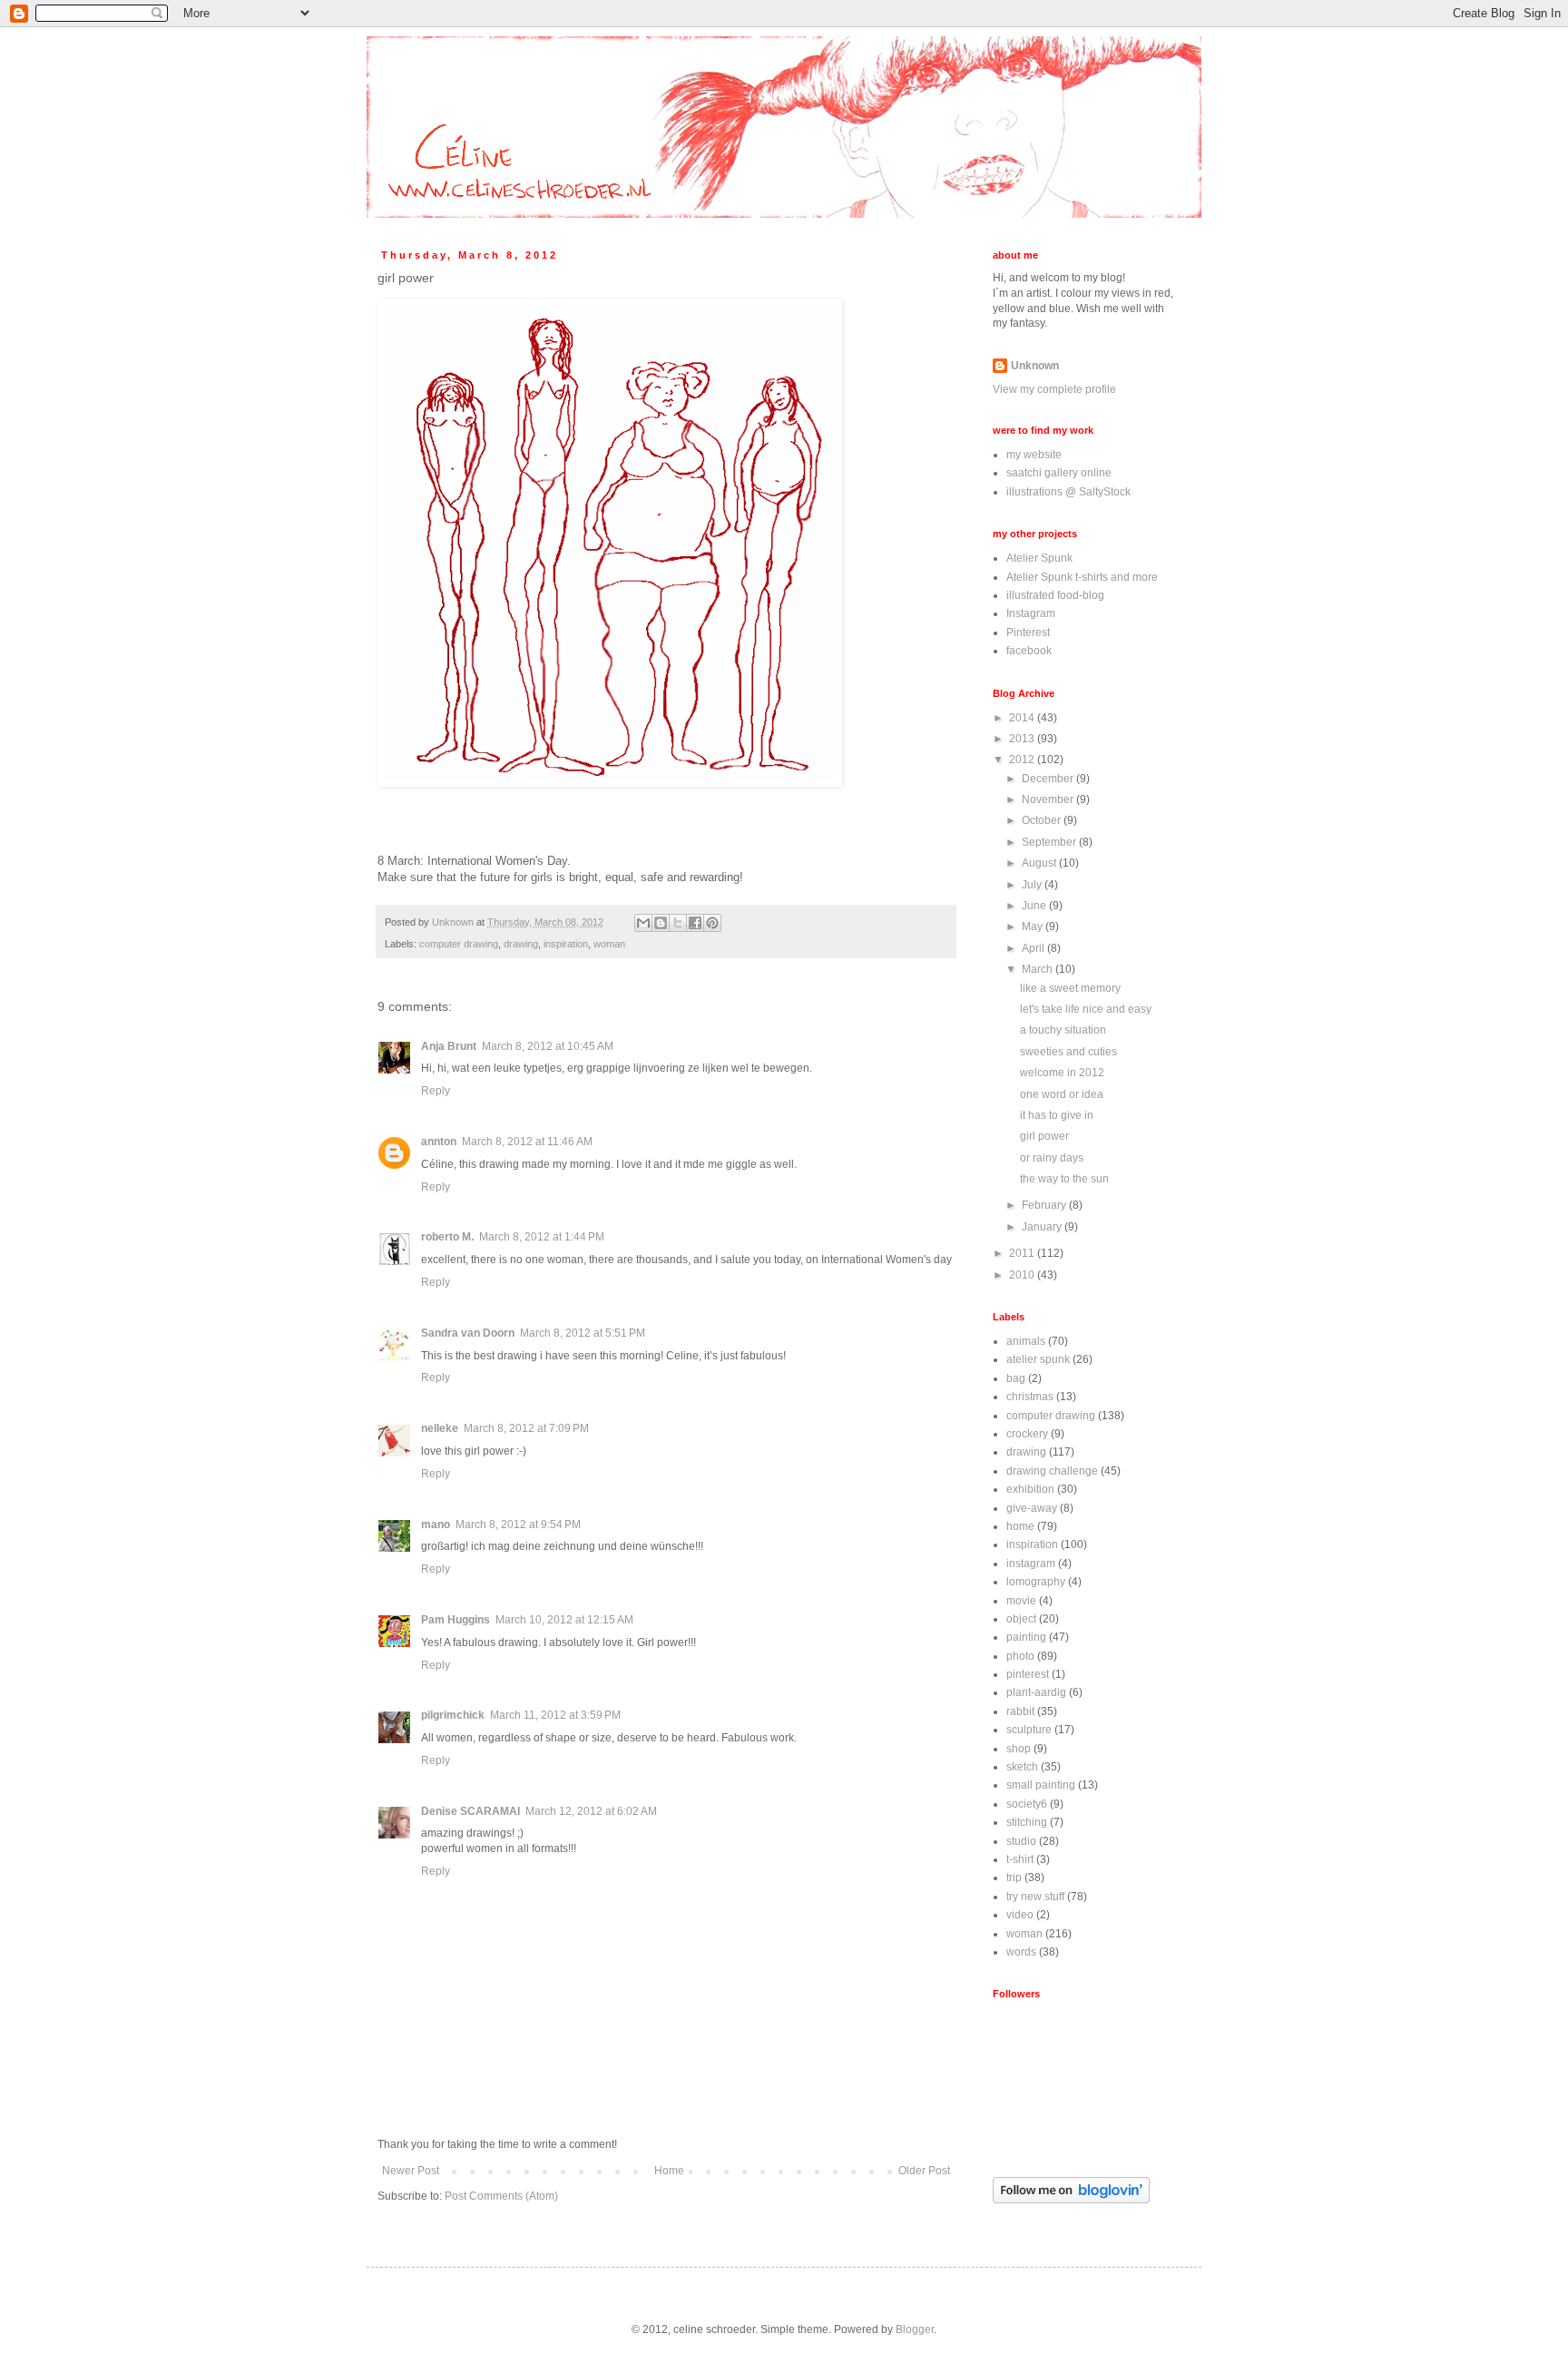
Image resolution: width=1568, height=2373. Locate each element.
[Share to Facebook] (695, 923)
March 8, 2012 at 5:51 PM (583, 1333)
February (1045, 1205)
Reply (436, 1091)
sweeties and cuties (1068, 1052)
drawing (521, 944)
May (1034, 927)
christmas (1030, 1397)
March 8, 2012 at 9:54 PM (518, 1525)
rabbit (1020, 1711)
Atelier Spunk (1039, 558)
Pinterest (1028, 632)
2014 (1023, 718)
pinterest (1028, 1674)
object (1021, 1619)
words (1021, 1952)
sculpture (1029, 1730)
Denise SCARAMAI (470, 1811)
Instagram (1031, 613)
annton (439, 1142)
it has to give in (1057, 1115)
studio (1021, 1841)
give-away (1032, 1508)
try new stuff (1035, 1897)
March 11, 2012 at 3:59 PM (555, 1715)
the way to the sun (1064, 1179)
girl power (1044, 1136)
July (1033, 885)
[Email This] (643, 923)
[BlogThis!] (661, 923)
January (1043, 1227)
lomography (1036, 1582)
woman (609, 944)
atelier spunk (1038, 1359)
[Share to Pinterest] (712, 923)
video (1020, 1915)
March (1039, 969)
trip (1014, 1878)
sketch (1022, 1767)
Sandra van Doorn (468, 1333)
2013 (1023, 739)
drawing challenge (1052, 1471)
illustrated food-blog (1055, 595)
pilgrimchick (453, 1715)
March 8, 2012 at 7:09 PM (526, 1428)
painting (1026, 1637)
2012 (1023, 760)
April (1034, 948)
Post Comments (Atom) (501, 2196)
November (1049, 799)
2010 (1023, 1275)
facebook (1029, 651)
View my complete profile (1054, 389)
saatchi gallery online (1059, 473)
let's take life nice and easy (1086, 1009)
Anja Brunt (449, 1046)
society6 (1027, 1804)
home (1020, 1526)
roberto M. (447, 1237)
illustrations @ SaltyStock (1068, 492)
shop (1019, 1749)
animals (1026, 1341)
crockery (1027, 1434)
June (1035, 906)
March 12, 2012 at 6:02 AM (591, 1811)
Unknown (1035, 366)
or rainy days (1052, 1158)
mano (436, 1525)
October (1043, 820)
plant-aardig (1036, 1692)
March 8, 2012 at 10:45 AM (548, 1046)
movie (1021, 1601)
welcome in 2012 (1062, 1073)
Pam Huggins (456, 1620)
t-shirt (1020, 1859)
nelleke (440, 1428)
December (1049, 779)
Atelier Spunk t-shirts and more (1082, 577)
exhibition (1030, 1489)
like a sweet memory (1070, 988)
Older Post (924, 2171)
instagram (1031, 1564)
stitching (1027, 1822)
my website (1034, 455)
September (1050, 842)
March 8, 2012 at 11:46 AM (527, 1142)
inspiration (566, 944)
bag (1016, 1378)
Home (669, 2171)
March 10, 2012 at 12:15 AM (564, 1620)
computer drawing (459, 944)
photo (1020, 1656)
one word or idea (1062, 1094)
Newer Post (411, 2171)
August (1040, 863)
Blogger (915, 2329)
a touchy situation (1063, 1030)
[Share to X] (678, 923)
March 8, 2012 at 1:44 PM (542, 1237)
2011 (1023, 1253)
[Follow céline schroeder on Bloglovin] (1071, 2200)
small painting (1041, 1785)
